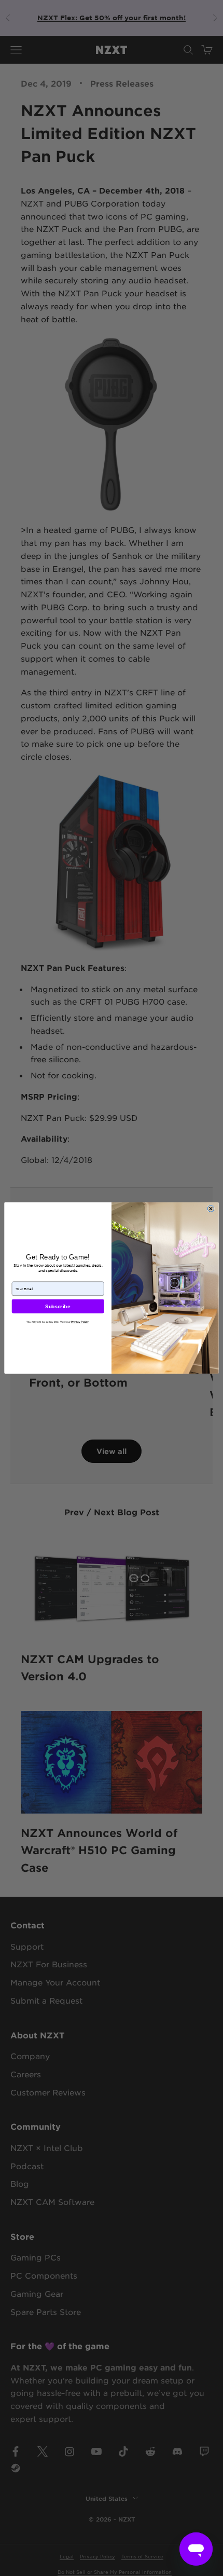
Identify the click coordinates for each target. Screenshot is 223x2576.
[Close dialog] (211, 1209)
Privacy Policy (80, 1322)
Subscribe (58, 1306)
